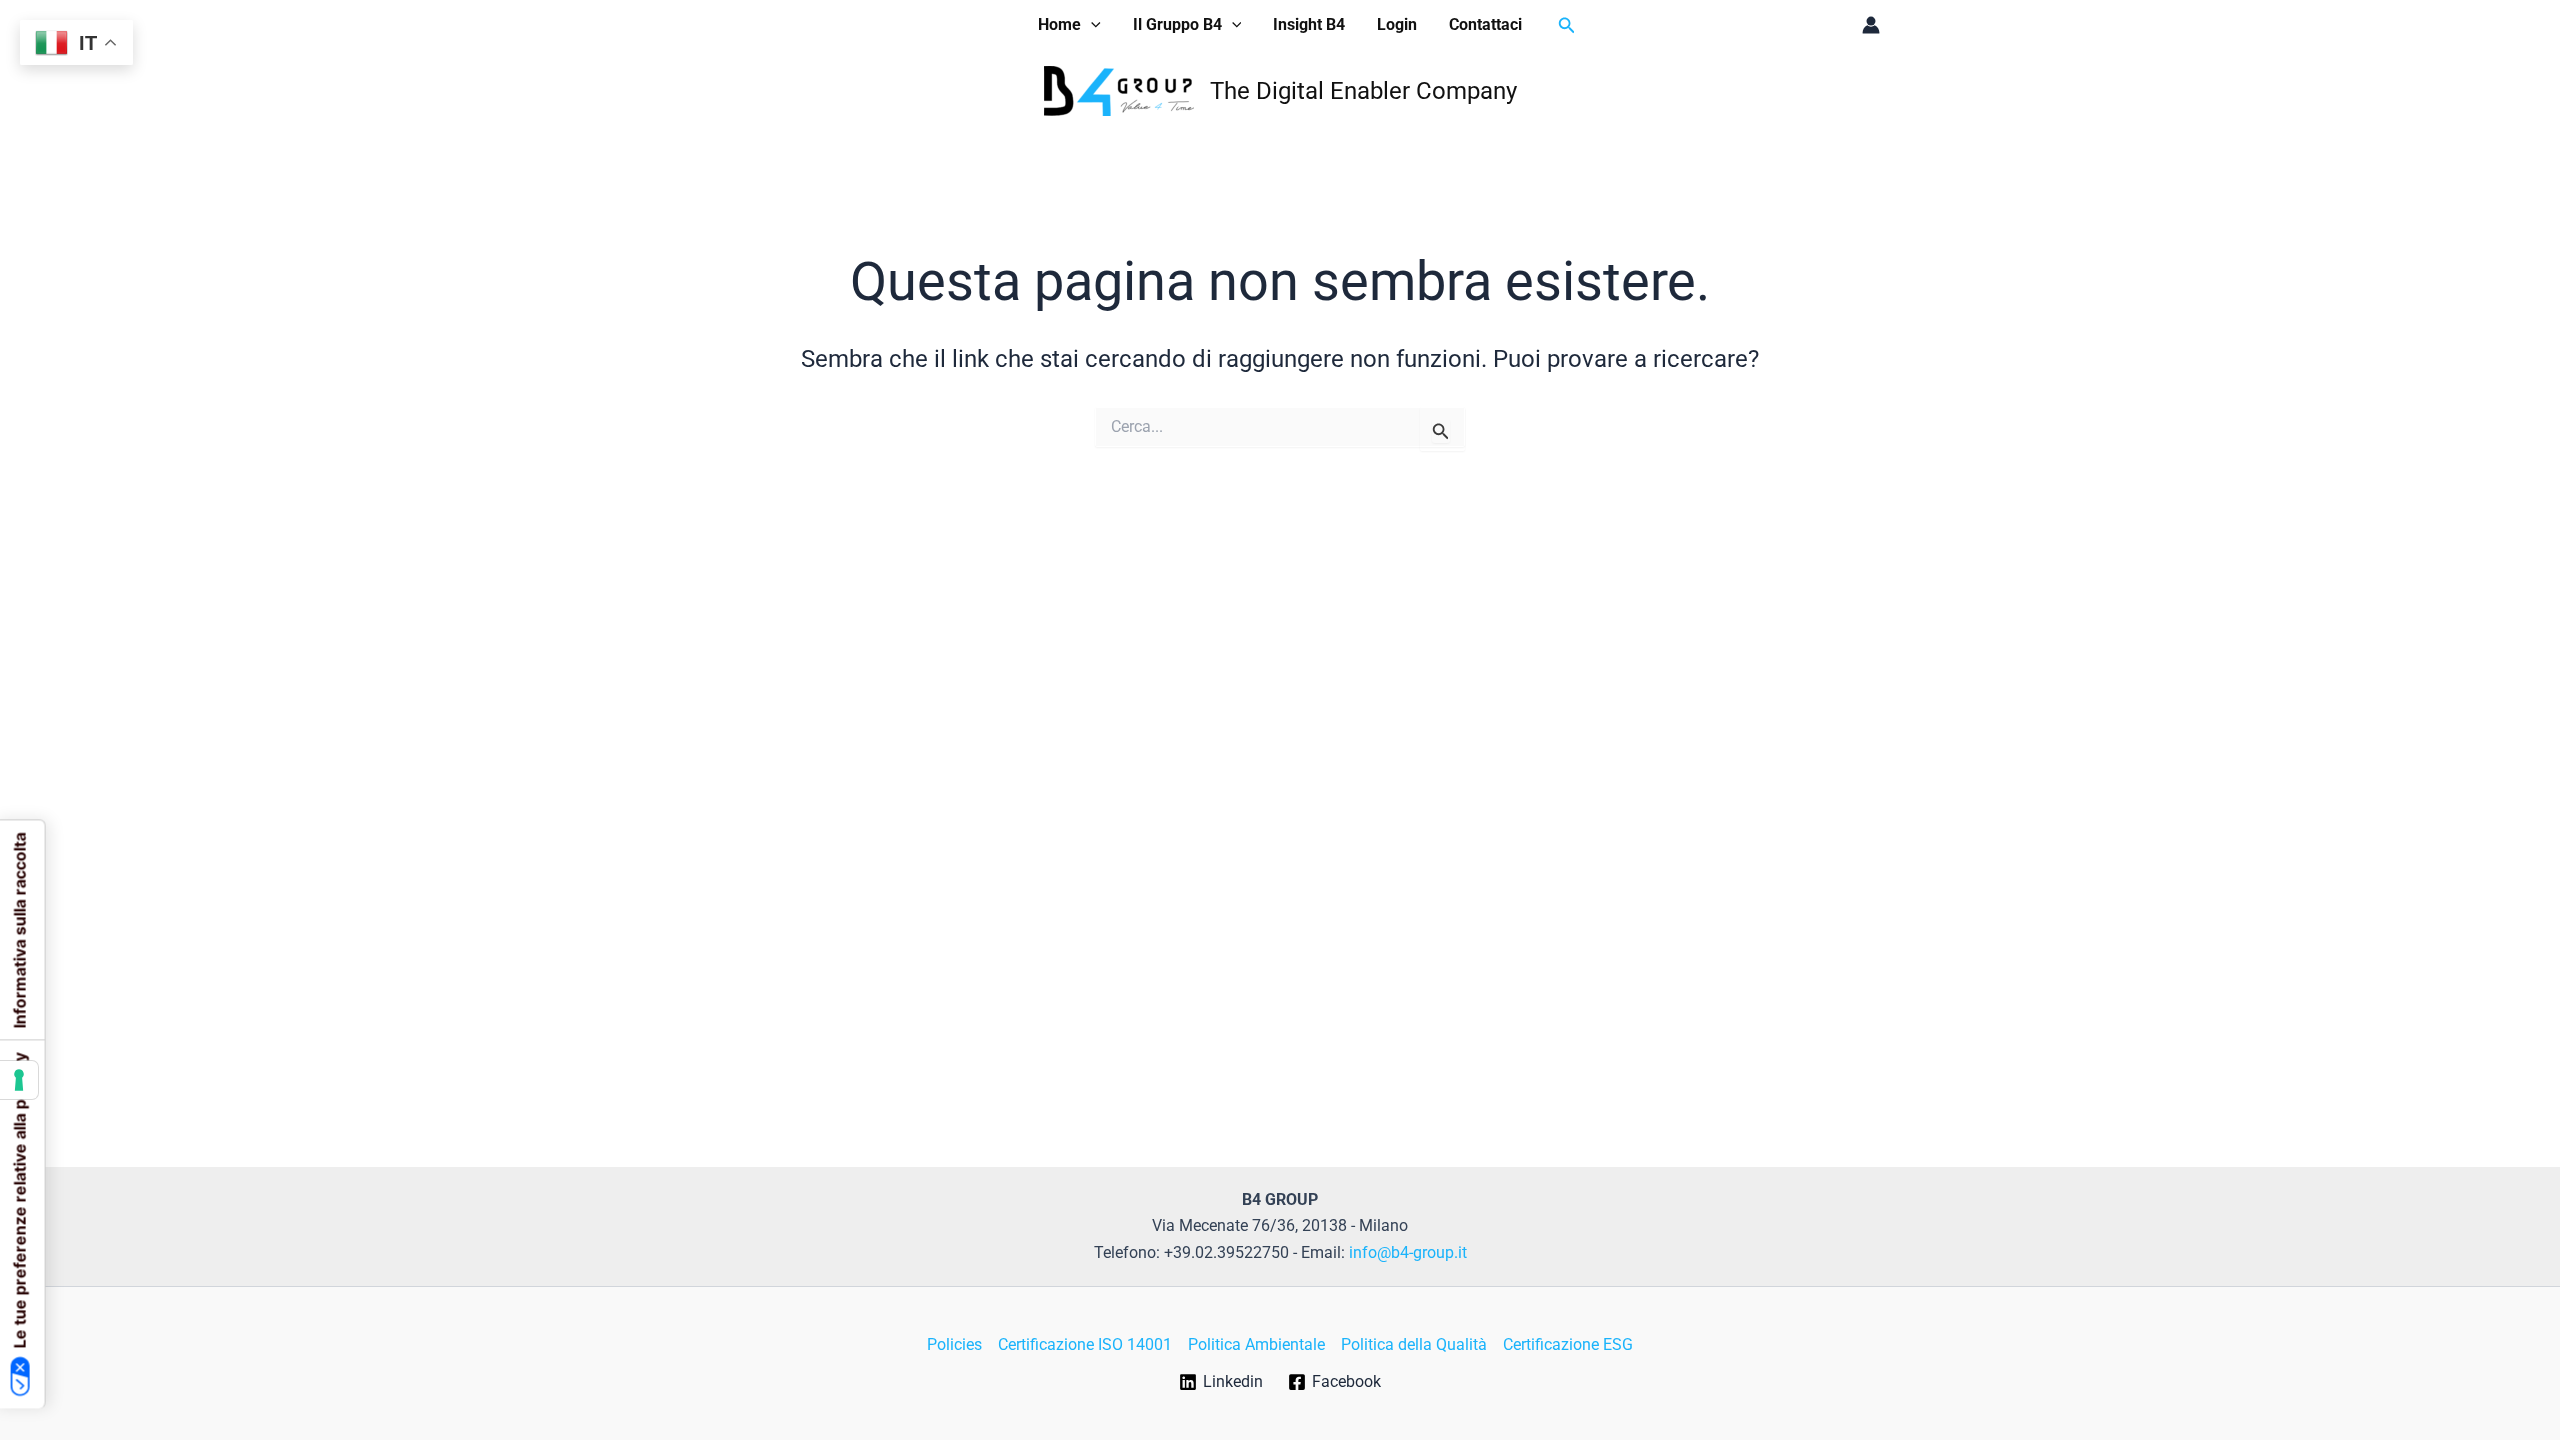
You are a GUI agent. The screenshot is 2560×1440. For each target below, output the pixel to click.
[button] (1091, 25)
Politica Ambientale (1256, 1344)
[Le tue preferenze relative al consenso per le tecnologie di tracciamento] (19, 1080)
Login (1397, 24)
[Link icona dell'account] (1871, 25)
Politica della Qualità (1414, 1344)
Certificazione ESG (1568, 1344)
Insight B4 (1309, 24)
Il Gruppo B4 (1177, 24)
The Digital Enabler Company (1363, 91)
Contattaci (1485, 24)
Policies (954, 1344)
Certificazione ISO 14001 (1085, 1344)
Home (1059, 24)
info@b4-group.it (1408, 1252)
